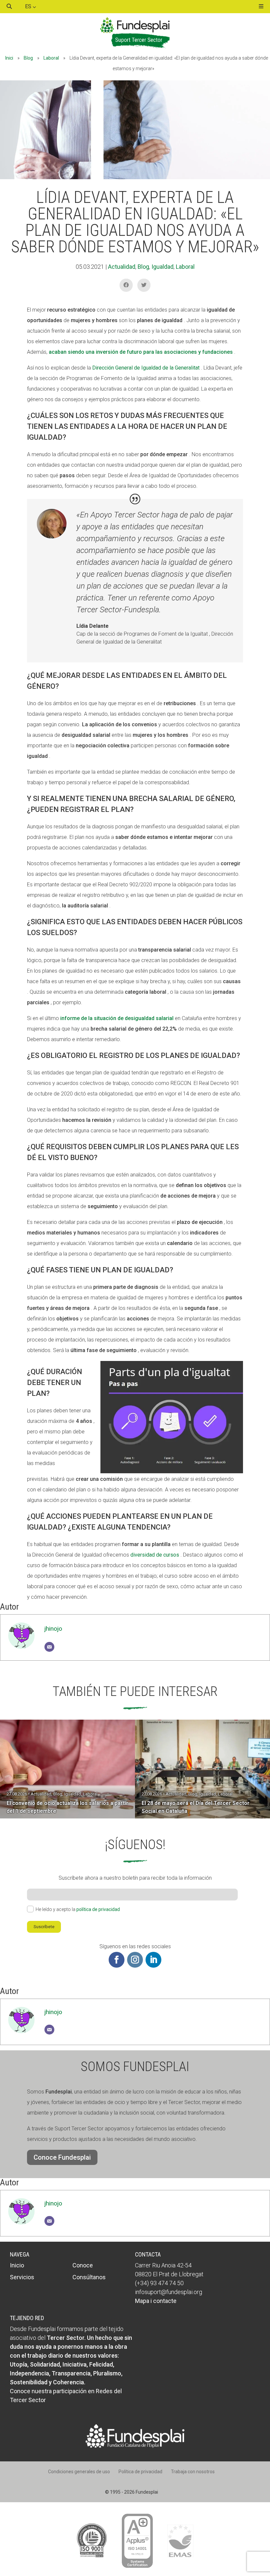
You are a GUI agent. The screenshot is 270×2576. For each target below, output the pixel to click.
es (29, 6)
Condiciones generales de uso (79, 2472)
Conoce (83, 2265)
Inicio (17, 2265)
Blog (28, 58)
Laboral (51, 58)
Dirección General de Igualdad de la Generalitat (146, 368)
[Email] (49, 1647)
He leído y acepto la (78, 1909)
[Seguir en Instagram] (135, 1960)
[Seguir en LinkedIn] (153, 1960)
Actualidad (122, 267)
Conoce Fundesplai (62, 2157)
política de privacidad (98, 1909)
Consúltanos (89, 2277)
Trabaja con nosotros (193, 2472)
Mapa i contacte (156, 2301)
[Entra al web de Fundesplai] (135, 2446)
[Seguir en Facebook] (117, 1960)
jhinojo (53, 1629)
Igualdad (162, 267)
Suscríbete (44, 1927)
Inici (9, 58)
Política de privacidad (140, 2472)
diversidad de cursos (155, 1555)
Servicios (22, 2277)
